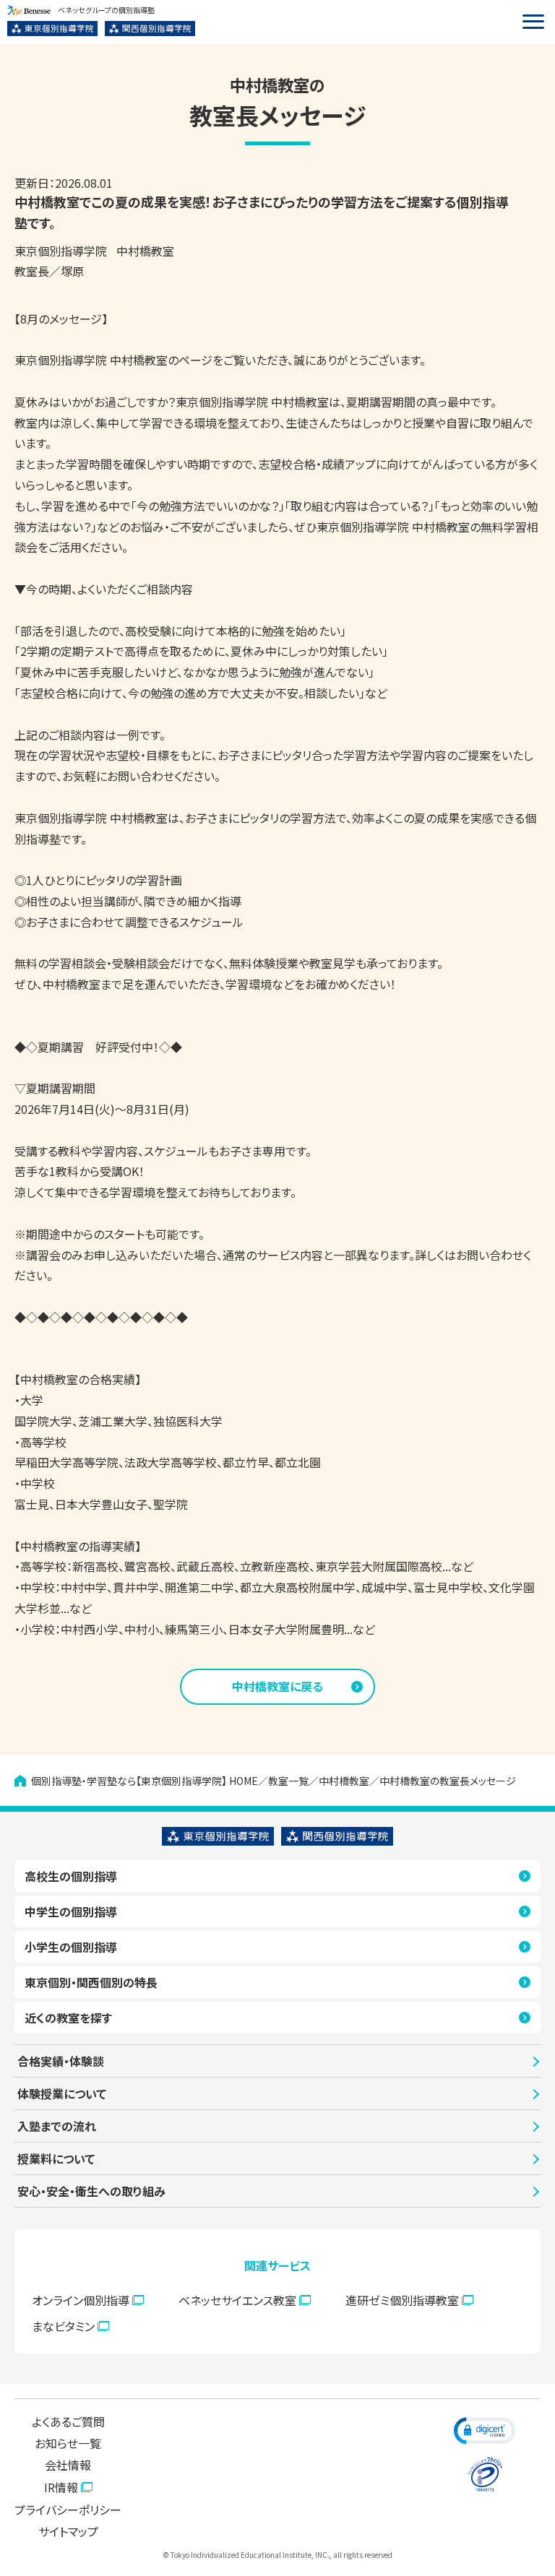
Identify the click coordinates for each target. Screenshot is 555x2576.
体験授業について (62, 2093)
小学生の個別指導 (71, 1947)
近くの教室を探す (68, 2018)
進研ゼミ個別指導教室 (402, 2300)
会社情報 (68, 2465)
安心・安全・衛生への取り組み (91, 2191)
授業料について (56, 2158)
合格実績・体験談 (61, 2061)
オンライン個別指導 (81, 2300)
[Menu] (533, 22)
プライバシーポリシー (68, 2510)
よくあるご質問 (68, 2421)
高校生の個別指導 (71, 1876)
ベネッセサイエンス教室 (237, 2300)
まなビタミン (63, 2326)
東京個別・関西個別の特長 (91, 1982)
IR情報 (61, 2487)
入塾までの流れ (57, 2126)
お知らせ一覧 (68, 2443)
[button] (485, 2430)
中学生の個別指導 (71, 1911)
